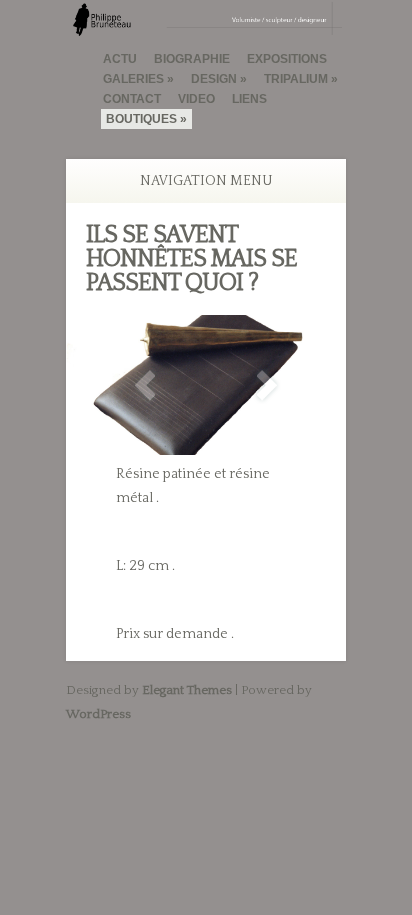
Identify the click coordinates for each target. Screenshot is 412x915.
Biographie (192, 59)
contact (132, 99)
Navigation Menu (206, 181)
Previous (145, 385)
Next (267, 385)
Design (214, 79)
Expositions (287, 59)
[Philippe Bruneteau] (206, 27)
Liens (249, 99)
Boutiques (141, 119)
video (196, 99)
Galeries (133, 79)
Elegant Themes (187, 690)
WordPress (98, 714)
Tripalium (296, 79)
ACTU (120, 59)
